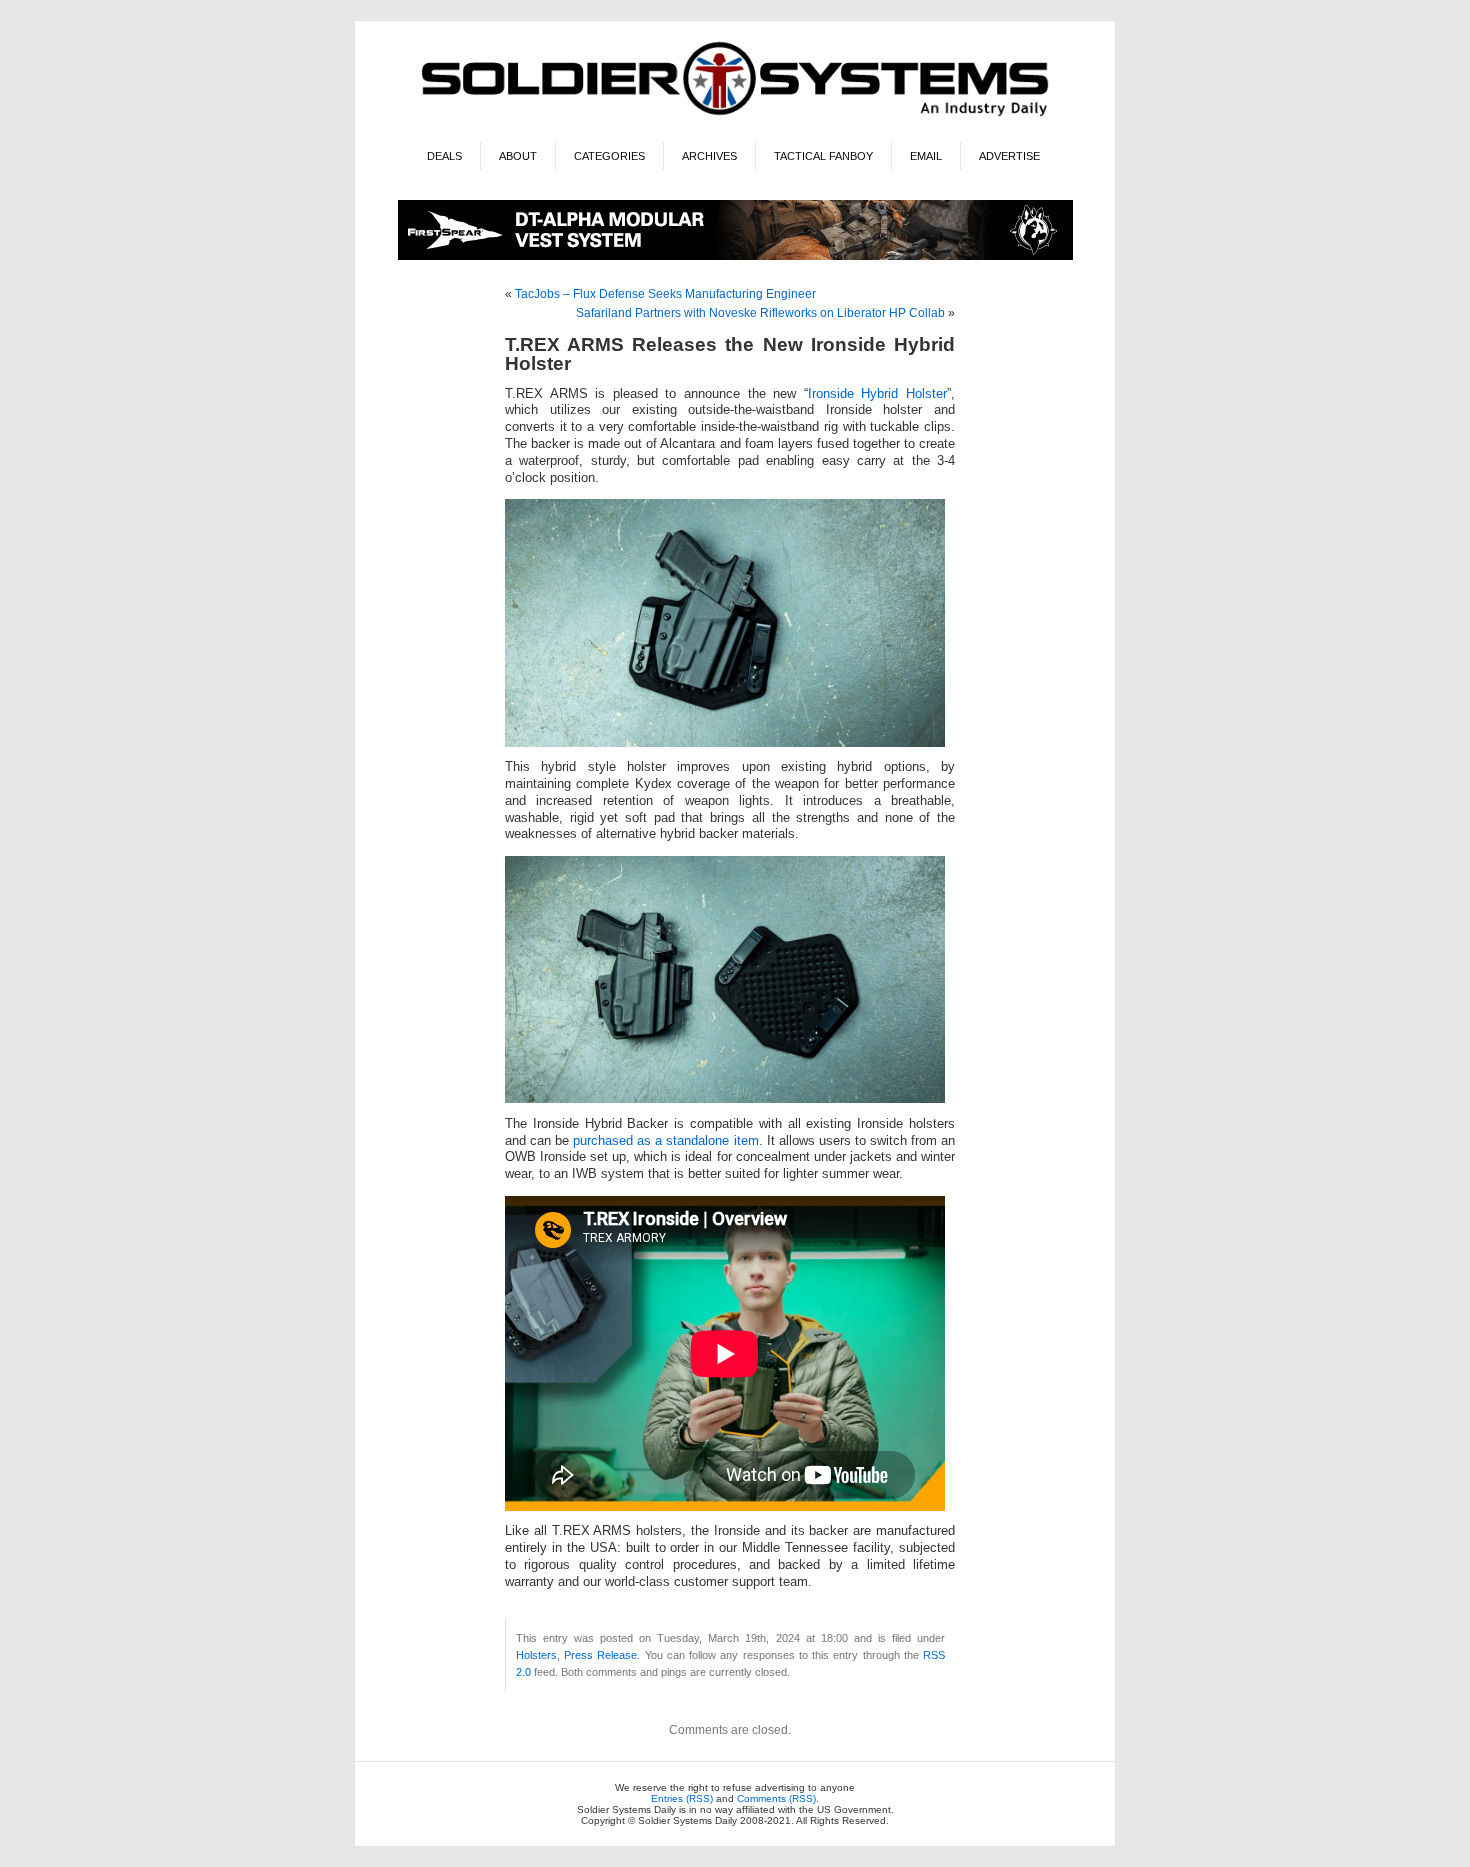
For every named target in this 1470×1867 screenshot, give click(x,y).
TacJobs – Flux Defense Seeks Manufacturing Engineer (665, 294)
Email (926, 156)
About (518, 156)
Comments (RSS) (776, 1798)
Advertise (1009, 156)
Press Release (600, 1655)
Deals (444, 156)
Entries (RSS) (682, 1798)
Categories (609, 156)
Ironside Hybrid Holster (877, 394)
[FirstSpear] (735, 256)
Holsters (536, 1655)
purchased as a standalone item (665, 1141)
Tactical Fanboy (823, 156)
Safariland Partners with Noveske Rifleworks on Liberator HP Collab (760, 313)
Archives (709, 156)
